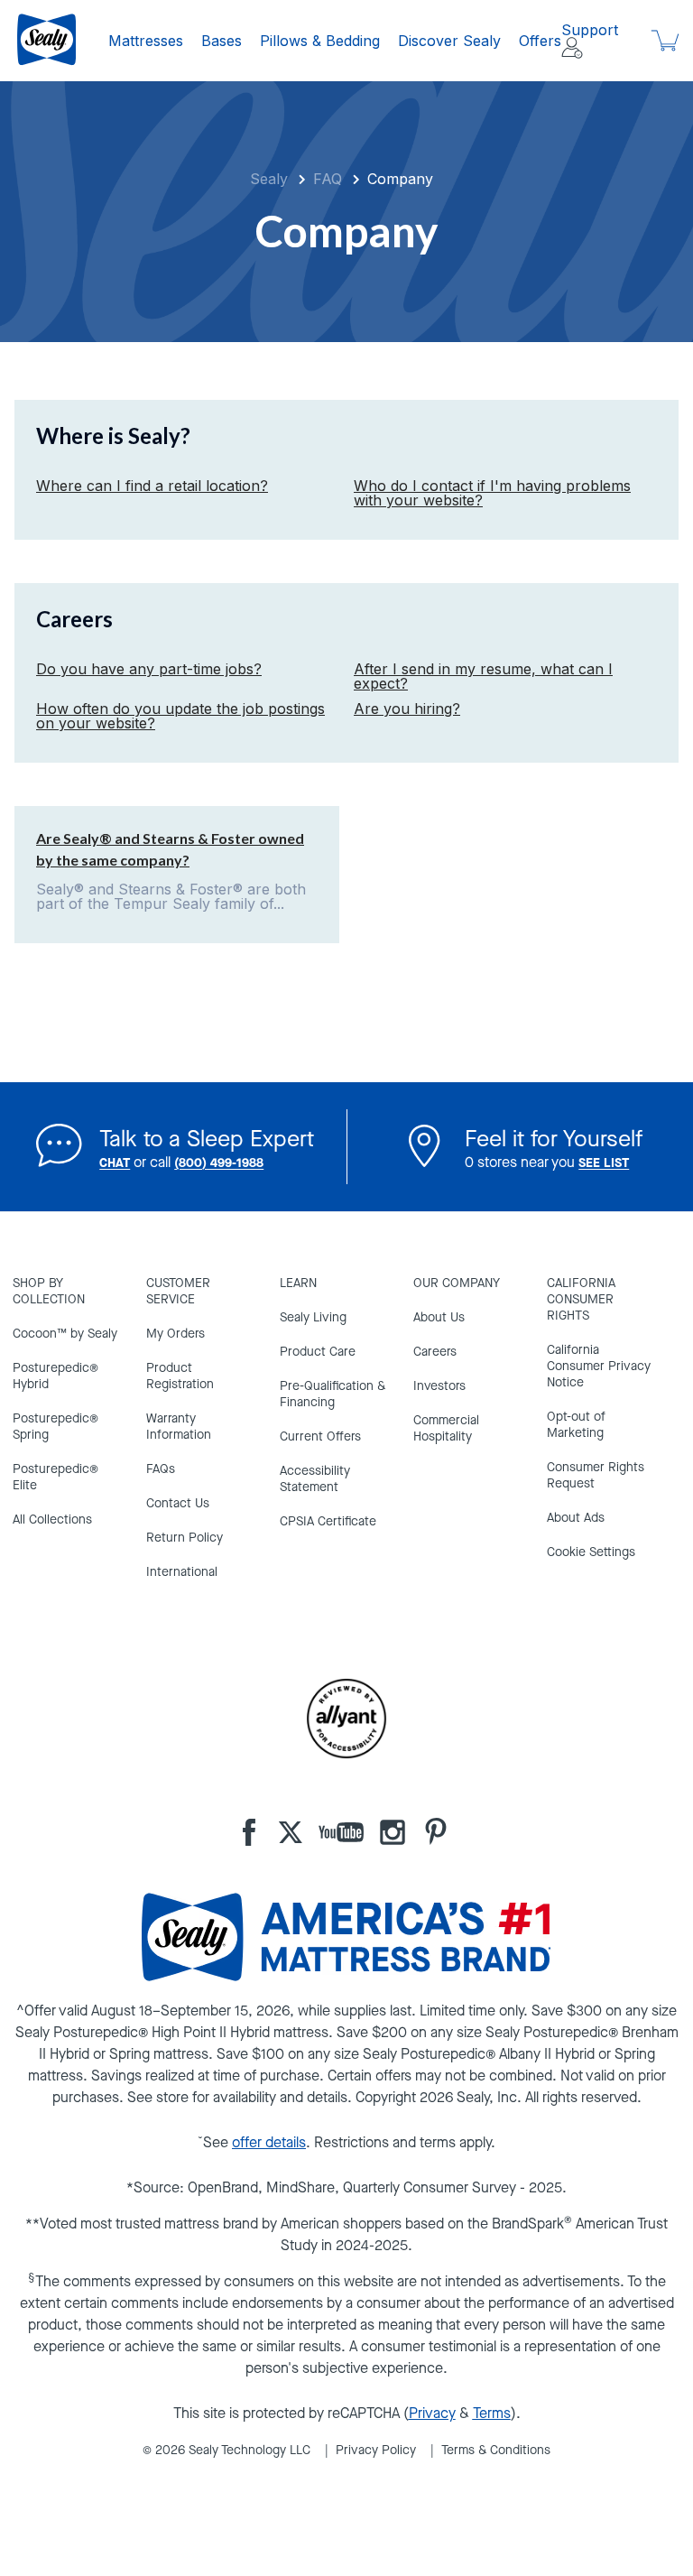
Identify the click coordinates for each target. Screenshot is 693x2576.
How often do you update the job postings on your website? (180, 716)
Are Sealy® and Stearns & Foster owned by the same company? (170, 849)
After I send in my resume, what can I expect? (483, 676)
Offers (540, 41)
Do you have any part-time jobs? (149, 669)
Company (400, 179)
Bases (222, 41)
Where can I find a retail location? (152, 486)
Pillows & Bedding (320, 41)
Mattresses (146, 41)
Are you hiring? (407, 709)
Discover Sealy (449, 41)
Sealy (269, 179)
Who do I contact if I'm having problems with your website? (492, 493)
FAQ (328, 179)
